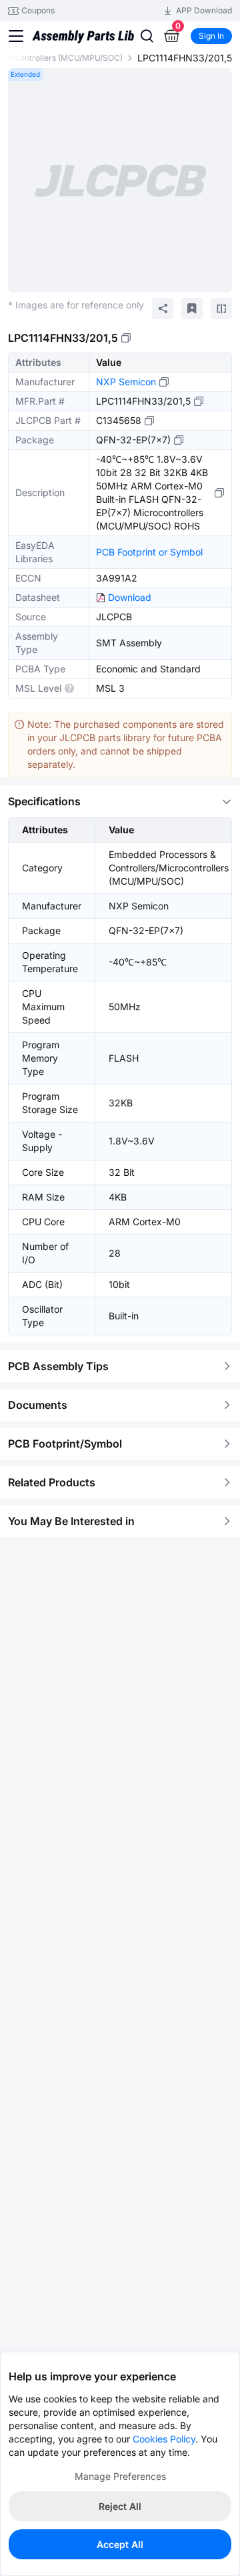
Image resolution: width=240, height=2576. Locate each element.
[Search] (147, 36)
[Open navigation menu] (16, 36)
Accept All (120, 2544)
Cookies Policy (164, 2439)
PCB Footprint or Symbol (149, 552)
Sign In (211, 36)
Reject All (120, 2506)
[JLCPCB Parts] (83, 26)
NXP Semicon (126, 382)
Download (130, 597)
